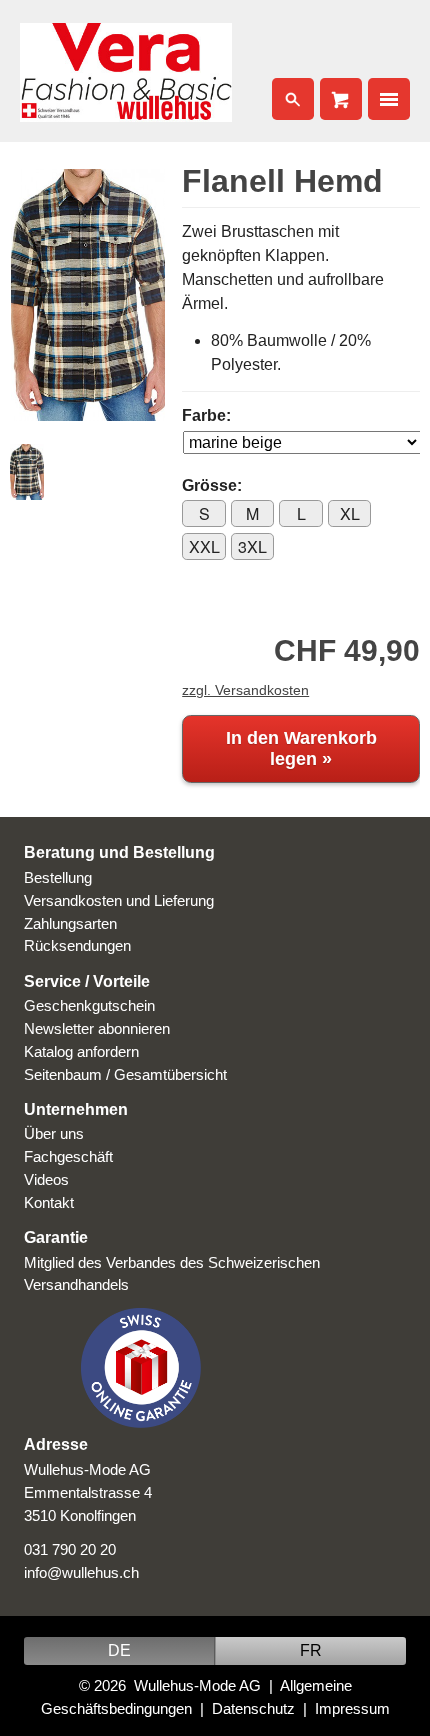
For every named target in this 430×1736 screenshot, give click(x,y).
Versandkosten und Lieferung (119, 900)
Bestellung (58, 877)
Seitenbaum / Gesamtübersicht (125, 1074)
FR (311, 1650)
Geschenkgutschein (89, 1005)
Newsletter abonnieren (97, 1028)
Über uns (54, 1133)
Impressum (352, 1708)
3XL (252, 546)
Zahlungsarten (70, 923)
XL (350, 513)
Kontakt (49, 1202)
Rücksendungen (77, 945)
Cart (341, 99)
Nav (389, 99)
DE (119, 1650)
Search (293, 99)
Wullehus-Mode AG (197, 1685)
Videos (46, 1179)
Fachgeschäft (68, 1156)
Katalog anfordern (81, 1051)
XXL (204, 546)
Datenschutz (253, 1708)
